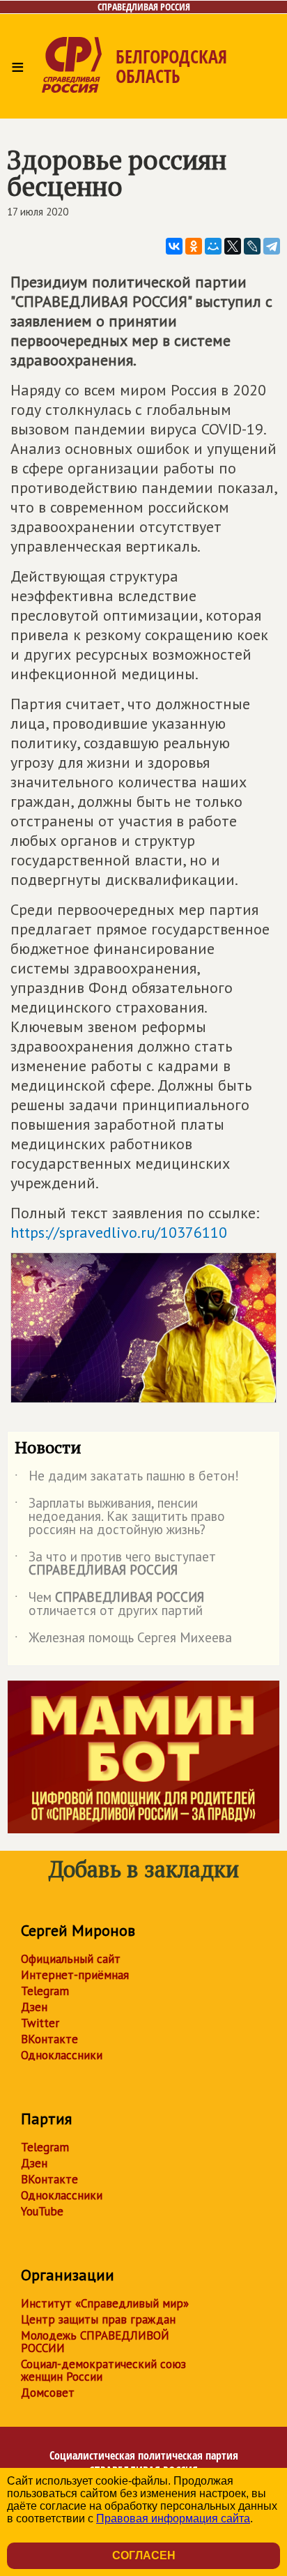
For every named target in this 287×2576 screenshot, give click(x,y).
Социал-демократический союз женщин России (103, 2370)
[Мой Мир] (213, 246)
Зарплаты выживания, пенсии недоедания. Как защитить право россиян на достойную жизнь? (120, 1517)
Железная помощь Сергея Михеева (123, 1640)
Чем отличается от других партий (109, 1605)
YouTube (42, 2211)
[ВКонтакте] (174, 246)
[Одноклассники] (194, 246)
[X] (233, 246)
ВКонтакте (49, 2039)
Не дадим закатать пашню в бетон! (127, 1478)
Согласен (144, 2555)
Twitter (40, 2023)
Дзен (34, 2007)
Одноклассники (62, 2055)
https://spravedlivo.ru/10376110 (119, 1232)
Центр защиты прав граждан (98, 2319)
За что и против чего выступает (115, 1564)
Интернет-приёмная (75, 1975)
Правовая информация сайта (173, 2518)
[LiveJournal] (252, 246)
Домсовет (48, 2393)
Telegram (45, 1991)
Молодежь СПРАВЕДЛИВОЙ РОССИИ (95, 2342)
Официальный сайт (71, 1959)
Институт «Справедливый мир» (105, 2303)
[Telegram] (272, 246)
